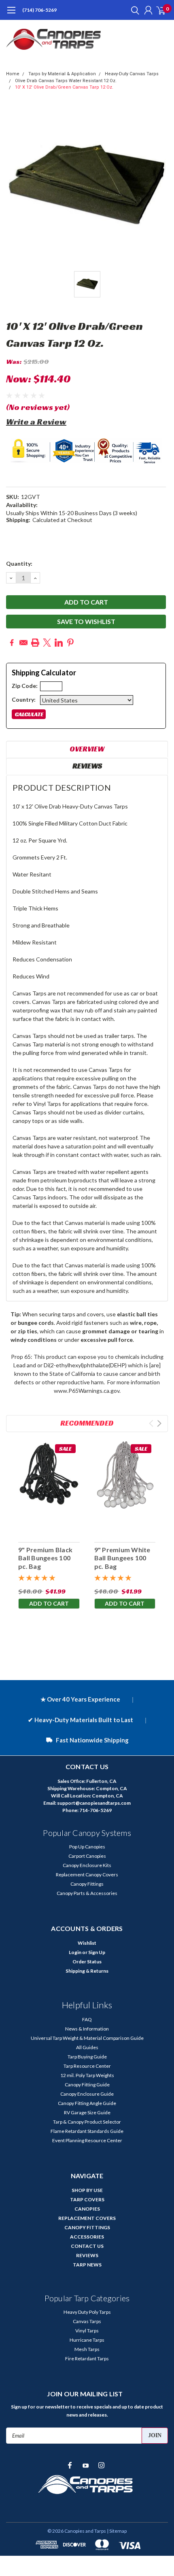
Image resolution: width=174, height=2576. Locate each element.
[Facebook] (12, 643)
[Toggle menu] (11, 14)
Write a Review (36, 422)
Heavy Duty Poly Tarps (87, 2312)
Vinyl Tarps (87, 2331)
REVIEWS (87, 2255)
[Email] (23, 643)
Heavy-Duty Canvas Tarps (132, 74)
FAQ (87, 2019)
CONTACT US (87, 2246)
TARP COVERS (87, 2199)
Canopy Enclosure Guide (87, 2094)
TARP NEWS (87, 2265)
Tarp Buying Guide (87, 2057)
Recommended (87, 1423)
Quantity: (19, 563)
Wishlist (87, 1943)
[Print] (35, 643)
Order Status (87, 1962)
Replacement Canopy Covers (87, 1875)
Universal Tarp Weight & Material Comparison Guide (87, 2038)
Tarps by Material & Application (62, 74)
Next (159, 1423)
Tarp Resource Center (87, 2066)
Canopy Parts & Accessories (87, 1893)
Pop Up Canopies (87, 1847)
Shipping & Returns (87, 1971)
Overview (87, 749)
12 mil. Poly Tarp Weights (87, 2075)
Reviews (87, 766)
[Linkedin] (59, 643)
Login (75, 1952)
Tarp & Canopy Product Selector (87, 2122)
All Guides (87, 2047)
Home (13, 74)
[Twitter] (47, 643)
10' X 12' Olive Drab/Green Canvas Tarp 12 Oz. (64, 87)
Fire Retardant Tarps (87, 2359)
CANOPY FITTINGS (87, 2227)
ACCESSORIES (87, 2237)
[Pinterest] (70, 643)
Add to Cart (49, 1603)
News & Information (87, 2029)
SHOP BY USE (87, 2190)
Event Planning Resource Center (87, 2140)
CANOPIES (87, 2209)
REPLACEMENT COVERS (87, 2218)
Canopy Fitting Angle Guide (87, 2103)
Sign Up (97, 1952)
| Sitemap (117, 2531)
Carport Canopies (87, 1856)
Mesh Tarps (87, 2349)
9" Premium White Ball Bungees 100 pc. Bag (122, 1558)
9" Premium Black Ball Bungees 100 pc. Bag (45, 1558)
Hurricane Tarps (87, 2340)
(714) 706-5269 (39, 10)
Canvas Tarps (87, 2321)
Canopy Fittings (87, 1884)
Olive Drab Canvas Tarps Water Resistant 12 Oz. (66, 81)
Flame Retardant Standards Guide (87, 2131)
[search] (133, 10)
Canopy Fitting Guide (87, 2085)
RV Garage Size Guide (87, 2112)
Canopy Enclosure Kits (87, 1865)
